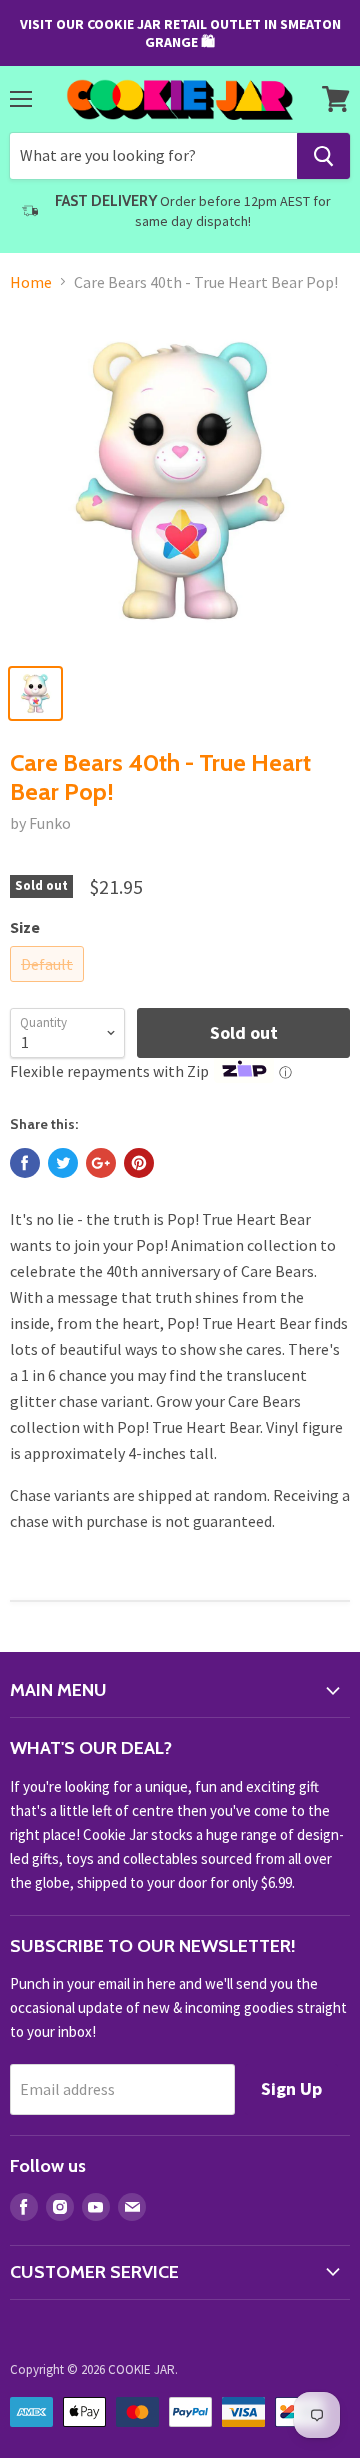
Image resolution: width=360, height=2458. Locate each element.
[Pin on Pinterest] (139, 1163)
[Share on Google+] (101, 1163)
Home (31, 282)
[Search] (323, 156)
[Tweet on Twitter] (63, 1163)
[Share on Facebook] (25, 1163)
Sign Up (291, 2088)
